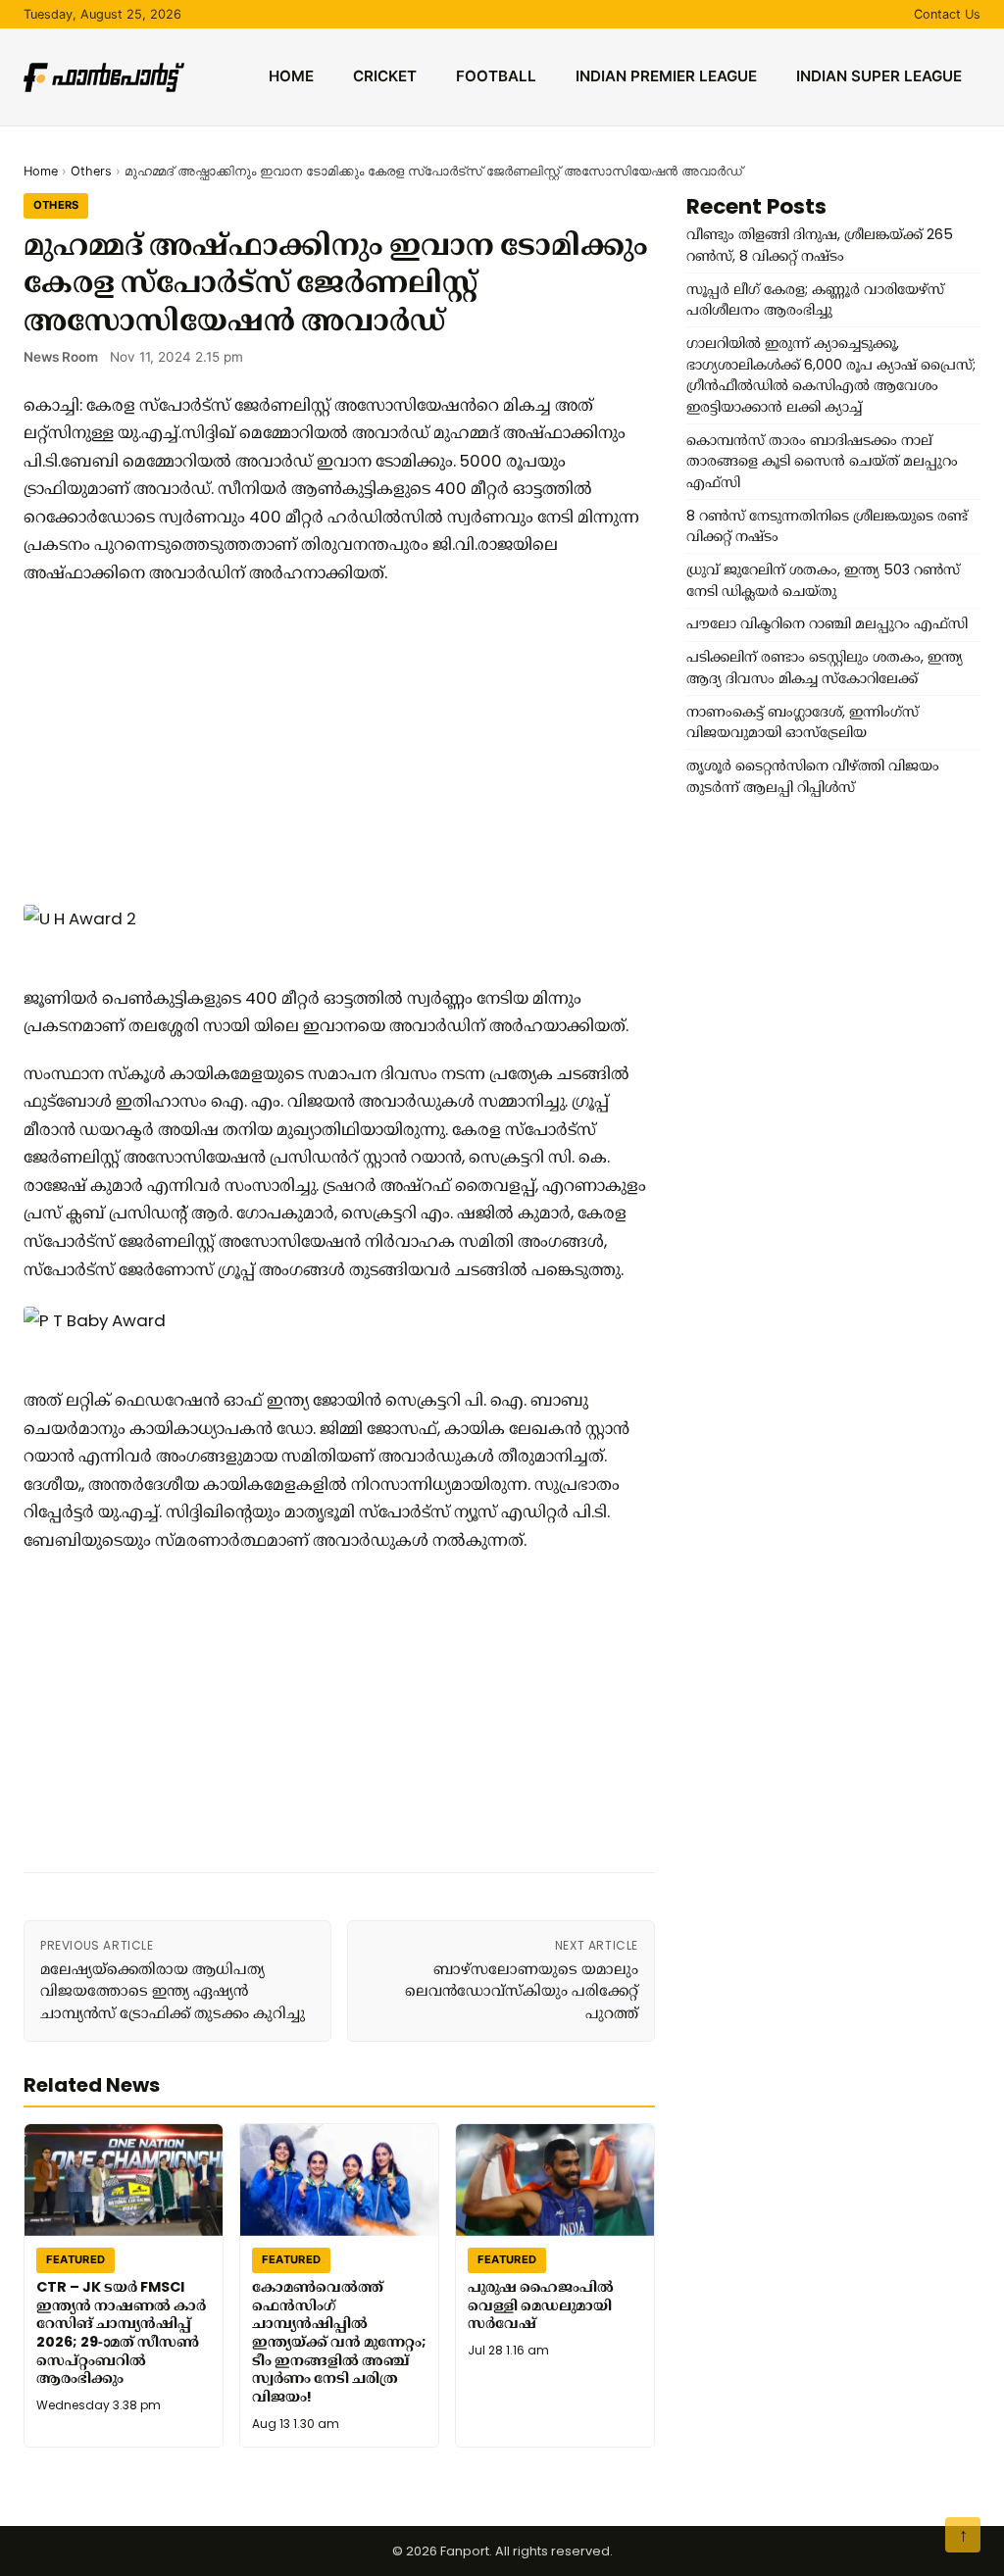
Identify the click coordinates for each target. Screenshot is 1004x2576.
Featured (76, 2259)
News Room (61, 357)
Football (496, 76)
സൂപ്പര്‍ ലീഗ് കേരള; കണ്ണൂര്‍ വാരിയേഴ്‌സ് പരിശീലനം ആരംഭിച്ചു (815, 300)
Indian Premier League (666, 76)
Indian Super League (879, 76)
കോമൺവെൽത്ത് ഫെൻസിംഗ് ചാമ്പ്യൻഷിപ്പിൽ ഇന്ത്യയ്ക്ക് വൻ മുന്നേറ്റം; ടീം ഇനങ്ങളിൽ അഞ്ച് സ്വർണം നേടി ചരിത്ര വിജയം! (339, 2342)
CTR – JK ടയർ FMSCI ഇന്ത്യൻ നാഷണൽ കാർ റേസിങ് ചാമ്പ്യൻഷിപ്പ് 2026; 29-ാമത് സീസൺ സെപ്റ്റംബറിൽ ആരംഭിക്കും (121, 2333)
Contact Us (947, 14)
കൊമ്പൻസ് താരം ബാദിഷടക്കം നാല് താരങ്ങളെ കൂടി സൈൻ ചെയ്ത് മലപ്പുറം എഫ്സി (822, 461)
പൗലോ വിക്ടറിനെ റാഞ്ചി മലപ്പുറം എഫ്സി (827, 623)
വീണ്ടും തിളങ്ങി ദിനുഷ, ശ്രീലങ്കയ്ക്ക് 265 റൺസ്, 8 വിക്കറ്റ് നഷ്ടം (820, 245)
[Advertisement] (339, 744)
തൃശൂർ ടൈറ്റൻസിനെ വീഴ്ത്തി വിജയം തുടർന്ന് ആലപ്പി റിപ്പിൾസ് (813, 776)
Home (291, 76)
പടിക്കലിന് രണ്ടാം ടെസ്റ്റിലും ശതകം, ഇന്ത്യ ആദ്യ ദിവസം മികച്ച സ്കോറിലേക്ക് (825, 668)
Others (91, 171)
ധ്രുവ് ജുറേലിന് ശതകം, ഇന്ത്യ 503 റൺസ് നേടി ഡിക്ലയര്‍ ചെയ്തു (823, 580)
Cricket (385, 76)
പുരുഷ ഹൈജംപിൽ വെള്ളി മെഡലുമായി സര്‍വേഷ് (541, 2305)
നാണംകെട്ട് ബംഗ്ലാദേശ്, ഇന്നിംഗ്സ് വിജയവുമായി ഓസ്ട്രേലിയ (803, 722)
